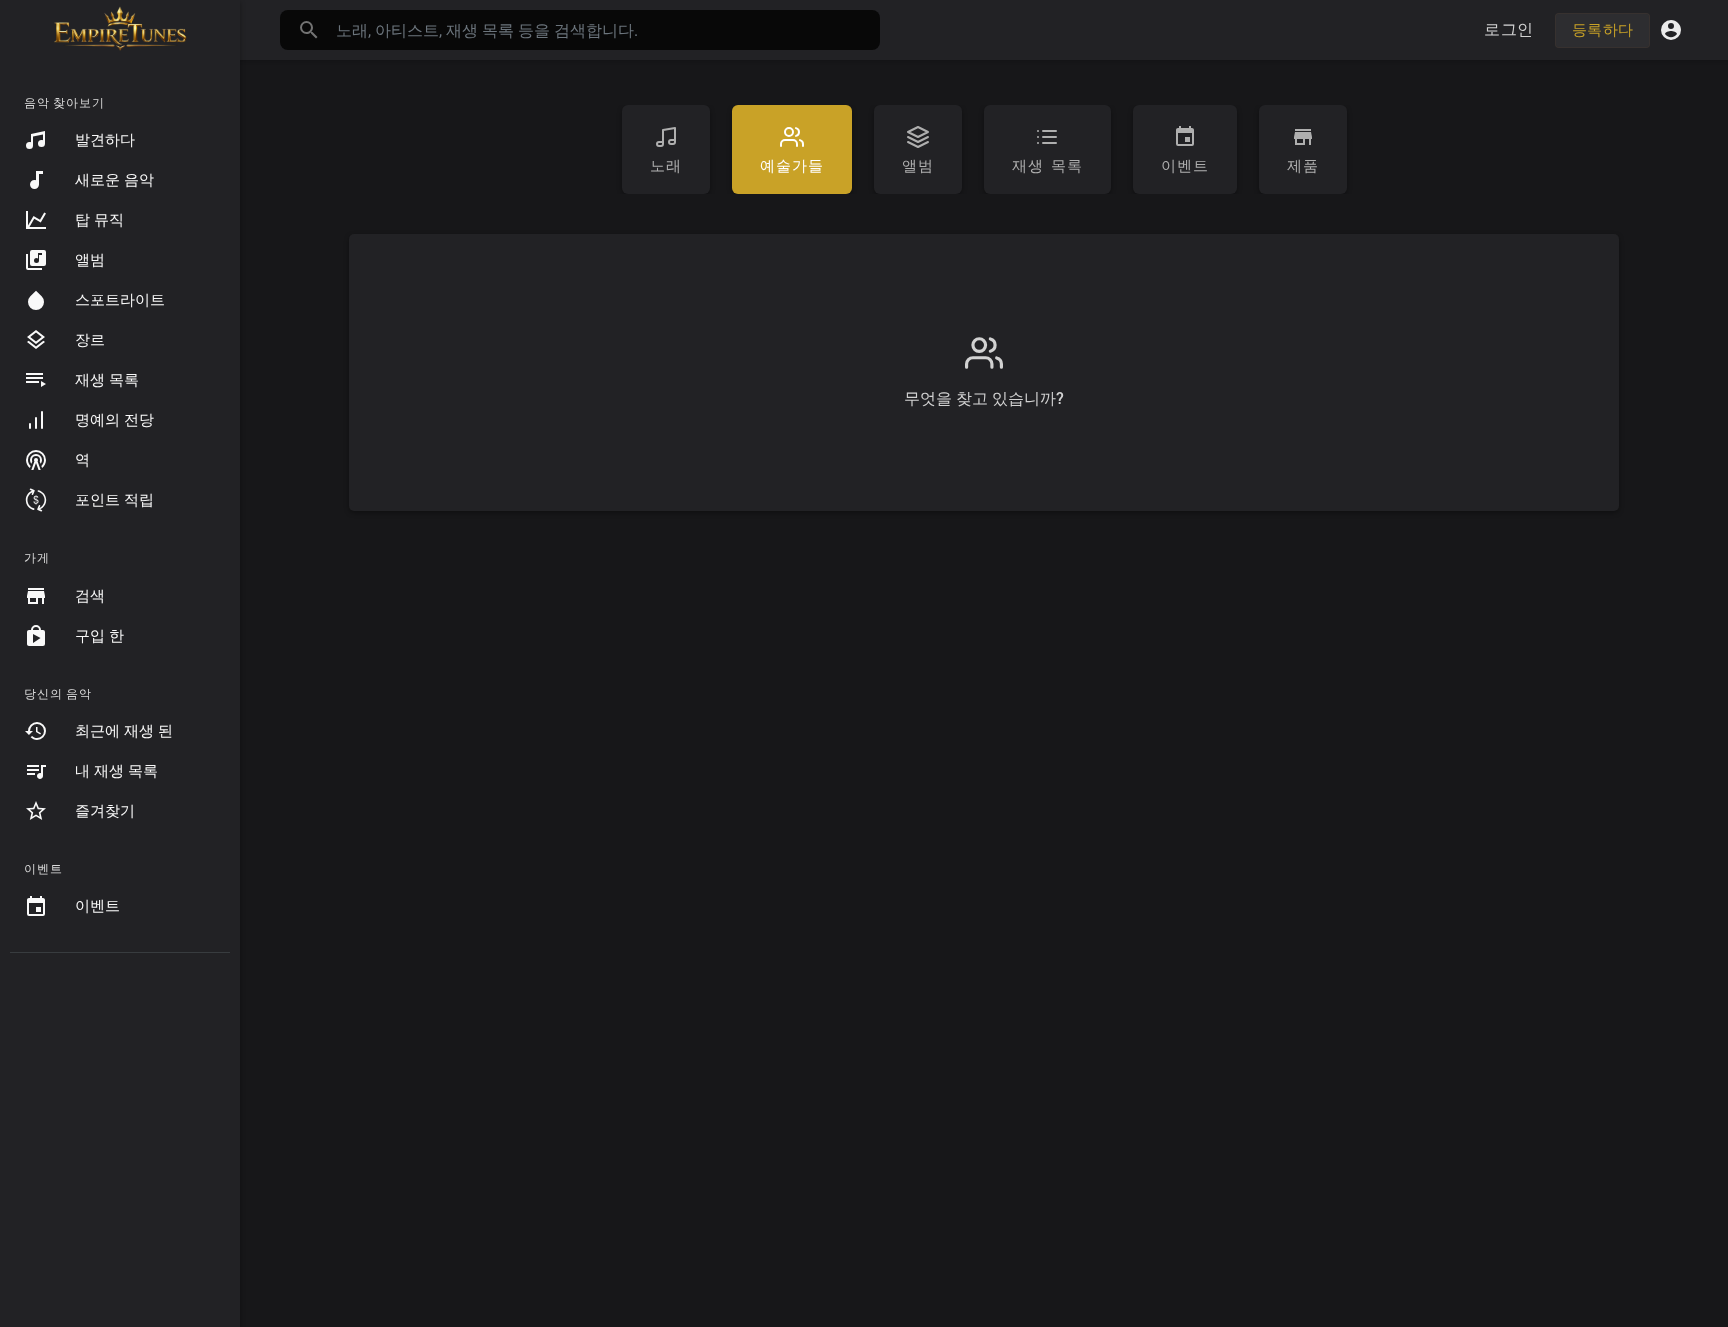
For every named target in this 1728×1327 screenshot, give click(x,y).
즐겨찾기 (105, 811)
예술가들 (792, 166)
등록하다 (1602, 30)
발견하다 (105, 140)
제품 (1303, 166)
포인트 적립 (114, 500)
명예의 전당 (114, 420)
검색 (90, 596)
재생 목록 (107, 380)
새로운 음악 (114, 180)
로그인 (1508, 29)
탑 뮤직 (99, 220)
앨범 (90, 260)
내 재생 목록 (116, 771)
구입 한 (99, 636)
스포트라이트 (120, 300)
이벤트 (97, 906)
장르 (90, 340)
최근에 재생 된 (124, 731)
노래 (666, 166)
